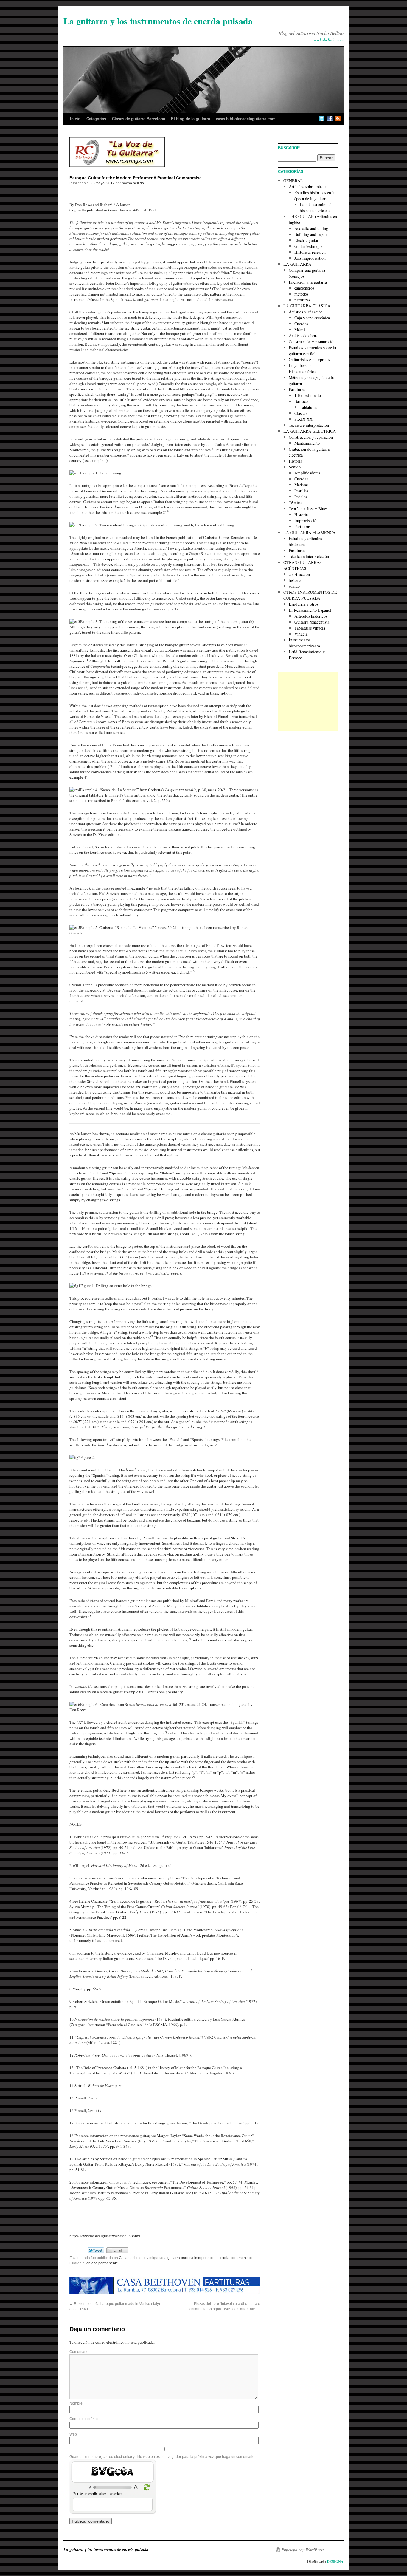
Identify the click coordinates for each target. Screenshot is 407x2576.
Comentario (79, 2352)
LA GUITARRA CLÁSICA (307, 306)
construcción (299, 574)
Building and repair (311, 234)
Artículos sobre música (308, 187)
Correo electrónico (84, 2419)
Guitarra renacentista (312, 622)
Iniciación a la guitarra (308, 282)
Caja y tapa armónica (312, 318)
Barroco (301, 401)
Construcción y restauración (312, 342)
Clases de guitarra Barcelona (139, 119)
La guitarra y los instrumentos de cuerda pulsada (158, 21)
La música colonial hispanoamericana (316, 207)
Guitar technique (132, 2258)
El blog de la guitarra (191, 119)
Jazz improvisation (310, 258)
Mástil (300, 330)
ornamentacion (243, 2258)
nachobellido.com (329, 40)
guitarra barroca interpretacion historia (198, 2258)
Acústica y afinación (306, 312)
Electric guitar (306, 240)
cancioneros (304, 288)
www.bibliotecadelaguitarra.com (246, 119)
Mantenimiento (307, 443)
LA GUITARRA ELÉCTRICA (310, 431)
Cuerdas (301, 324)
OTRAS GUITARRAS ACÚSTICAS (303, 565)
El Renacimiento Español (310, 610)
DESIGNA (335, 2562)
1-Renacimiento (308, 395)
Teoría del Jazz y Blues (308, 509)
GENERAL (293, 181)
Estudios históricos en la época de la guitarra (315, 195)
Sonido (295, 467)
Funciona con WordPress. (303, 2550)
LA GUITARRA (297, 264)
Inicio (75, 119)
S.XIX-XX (303, 419)
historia (295, 580)
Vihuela (301, 634)
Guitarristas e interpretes (309, 360)
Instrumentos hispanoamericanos (305, 643)
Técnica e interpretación (309, 425)
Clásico (300, 413)
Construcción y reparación (311, 437)
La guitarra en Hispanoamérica (302, 368)
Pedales (301, 497)
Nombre (76, 2403)
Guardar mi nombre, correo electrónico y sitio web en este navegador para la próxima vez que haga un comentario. (162, 2457)
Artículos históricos (311, 616)
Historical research (310, 252)
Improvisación (306, 521)
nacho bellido (133, 183)
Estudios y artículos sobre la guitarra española (312, 351)
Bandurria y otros (303, 604)
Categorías (96, 119)
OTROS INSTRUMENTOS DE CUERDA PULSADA (310, 595)
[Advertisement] (308, 701)
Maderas (301, 485)
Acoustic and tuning (311, 228)
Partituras (297, 389)
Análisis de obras (303, 336)
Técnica (295, 503)
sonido (294, 586)
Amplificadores (307, 473)
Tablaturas (308, 407)
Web (73, 2434)
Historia (295, 461)
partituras (302, 300)
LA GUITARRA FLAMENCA (309, 532)
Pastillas (301, 491)
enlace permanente (102, 2263)
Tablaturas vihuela (310, 628)
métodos (301, 294)
